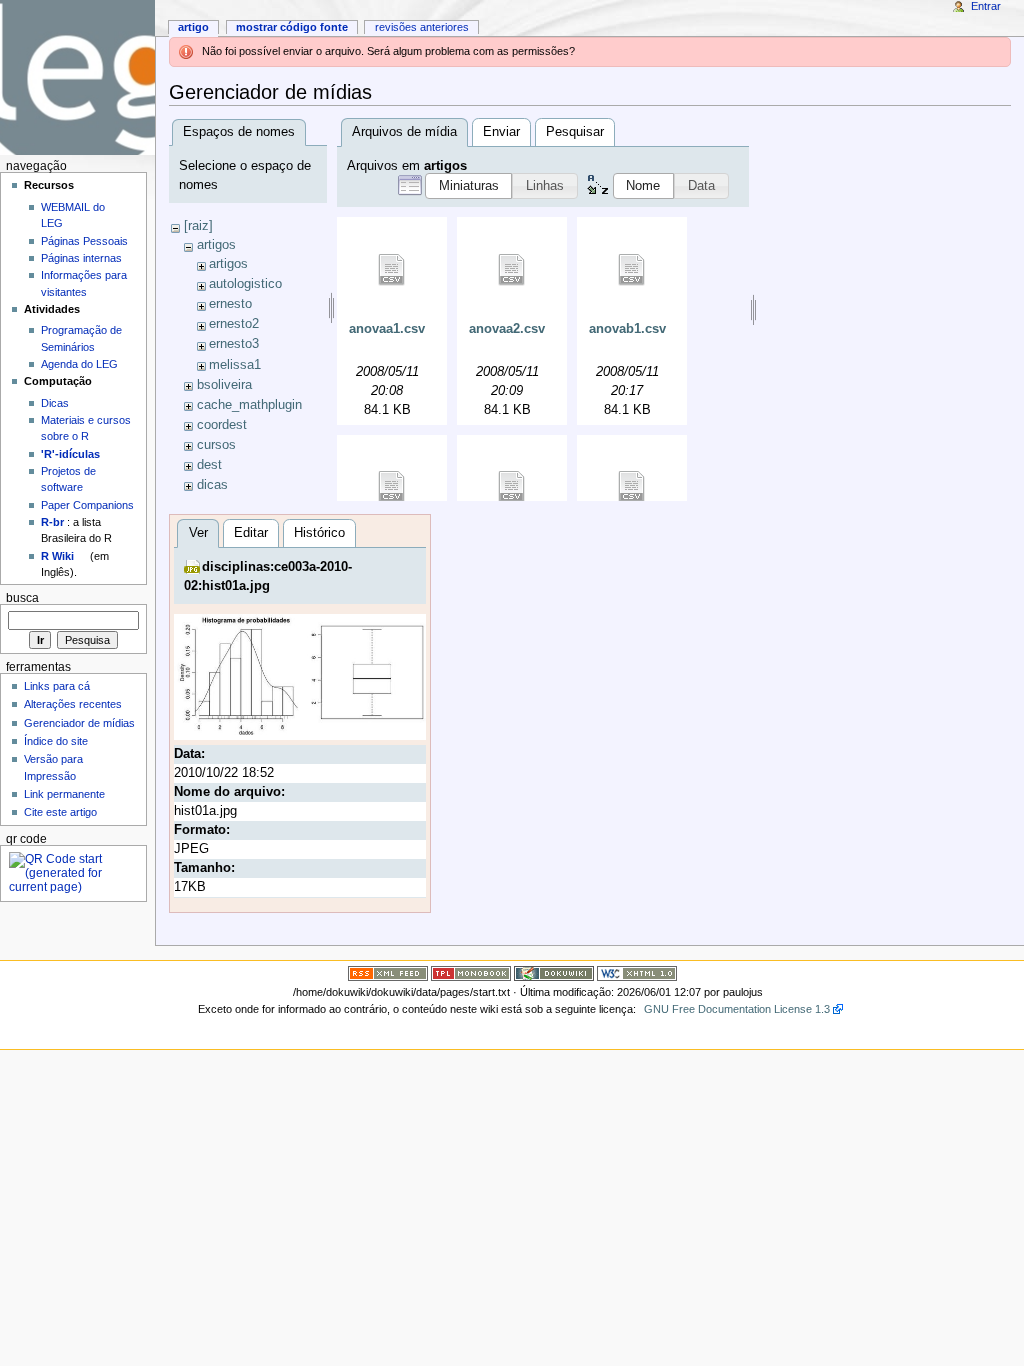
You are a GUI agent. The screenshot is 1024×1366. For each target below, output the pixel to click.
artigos (216, 245)
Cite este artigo (60, 812)
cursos (216, 445)
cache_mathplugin (249, 405)
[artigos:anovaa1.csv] (392, 270)
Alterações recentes (73, 704)
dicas (212, 485)
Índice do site (56, 741)
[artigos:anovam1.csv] (512, 487)
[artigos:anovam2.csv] (632, 487)
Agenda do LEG (79, 364)
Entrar (986, 6)
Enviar (501, 132)
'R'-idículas (70, 454)
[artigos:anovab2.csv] (392, 487)
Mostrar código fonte (292, 27)
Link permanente (64, 794)
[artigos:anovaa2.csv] (512, 270)
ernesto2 (234, 324)
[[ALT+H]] (77, 77)
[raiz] (198, 226)
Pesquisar (575, 132)
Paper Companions (87, 505)
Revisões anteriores (422, 27)
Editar (251, 533)
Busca (22, 598)
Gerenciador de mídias (79, 723)
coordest (222, 425)
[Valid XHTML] (637, 972)
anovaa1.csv (387, 329)
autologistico (245, 284)
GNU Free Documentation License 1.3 (737, 1009)
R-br (52, 522)
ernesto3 (234, 344)
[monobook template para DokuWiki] (471, 972)
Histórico (319, 533)
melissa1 (235, 365)
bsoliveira (224, 385)
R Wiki (57, 556)
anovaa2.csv (507, 329)
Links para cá (57, 686)
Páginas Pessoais (84, 241)
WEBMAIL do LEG (73, 215)
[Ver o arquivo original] (300, 676)
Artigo (193, 27)
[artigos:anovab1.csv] (632, 270)
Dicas (55, 403)
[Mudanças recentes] (388, 972)
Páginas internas (81, 258)
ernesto (230, 304)
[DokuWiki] (554, 972)
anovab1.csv (627, 329)
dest (209, 465)
